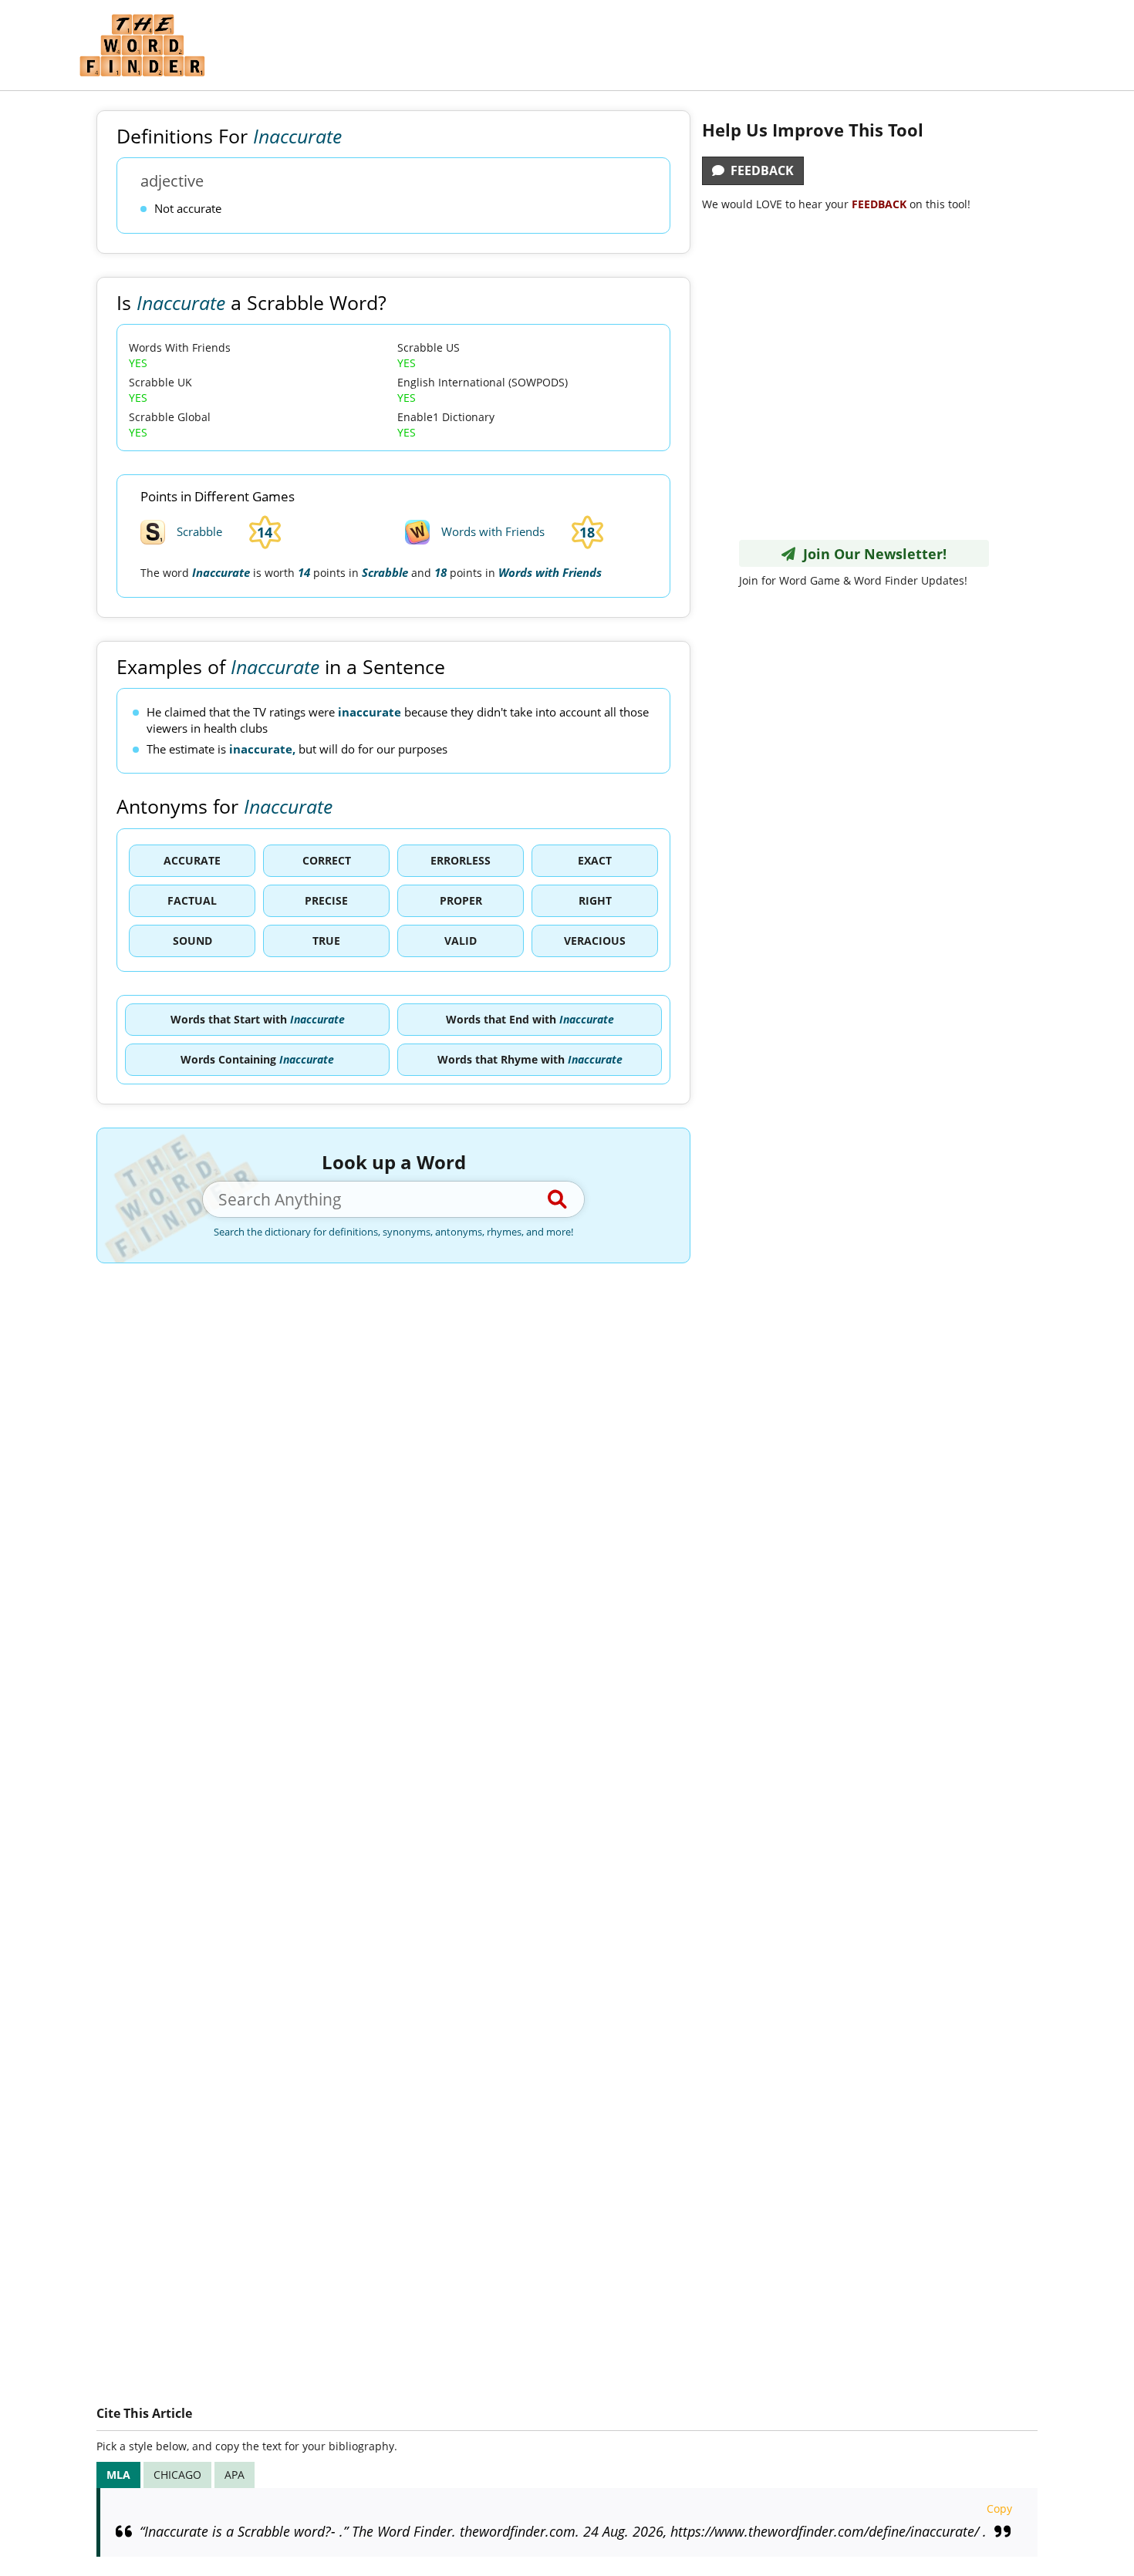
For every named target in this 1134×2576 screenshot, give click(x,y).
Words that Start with (258, 1019)
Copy (999, 2509)
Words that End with (530, 1019)
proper (461, 900)
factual (192, 900)
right (595, 900)
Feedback (759, 170)
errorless (461, 860)
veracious (595, 941)
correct (327, 860)
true (326, 941)
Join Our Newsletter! (871, 554)
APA (235, 2475)
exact (595, 860)
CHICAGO (177, 2475)
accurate (192, 860)
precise (326, 900)
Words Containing (257, 1059)
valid (461, 941)
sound (192, 941)
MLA (118, 2475)
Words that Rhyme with (530, 1059)
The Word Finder (142, 45)
